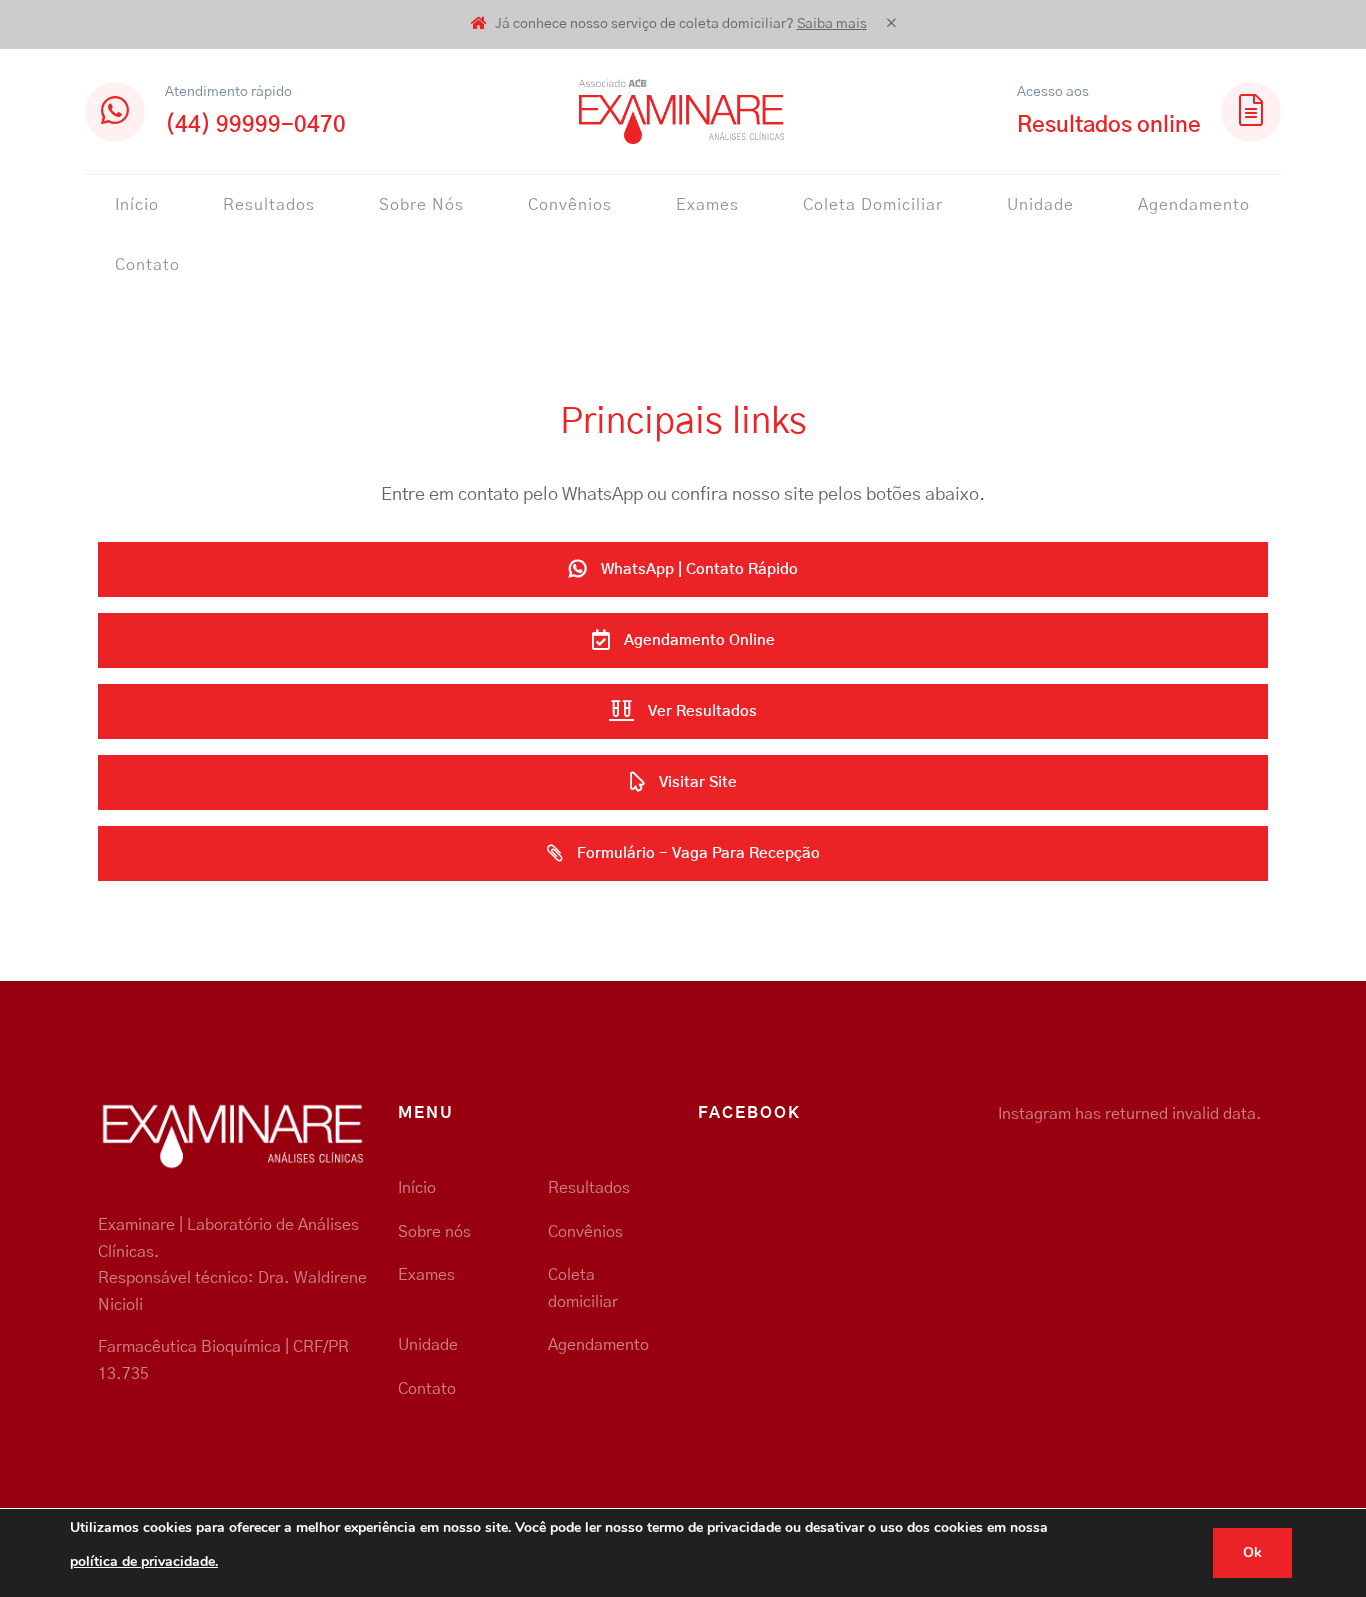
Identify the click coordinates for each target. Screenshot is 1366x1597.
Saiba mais (832, 24)
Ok (1252, 1552)
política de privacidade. (144, 1561)
